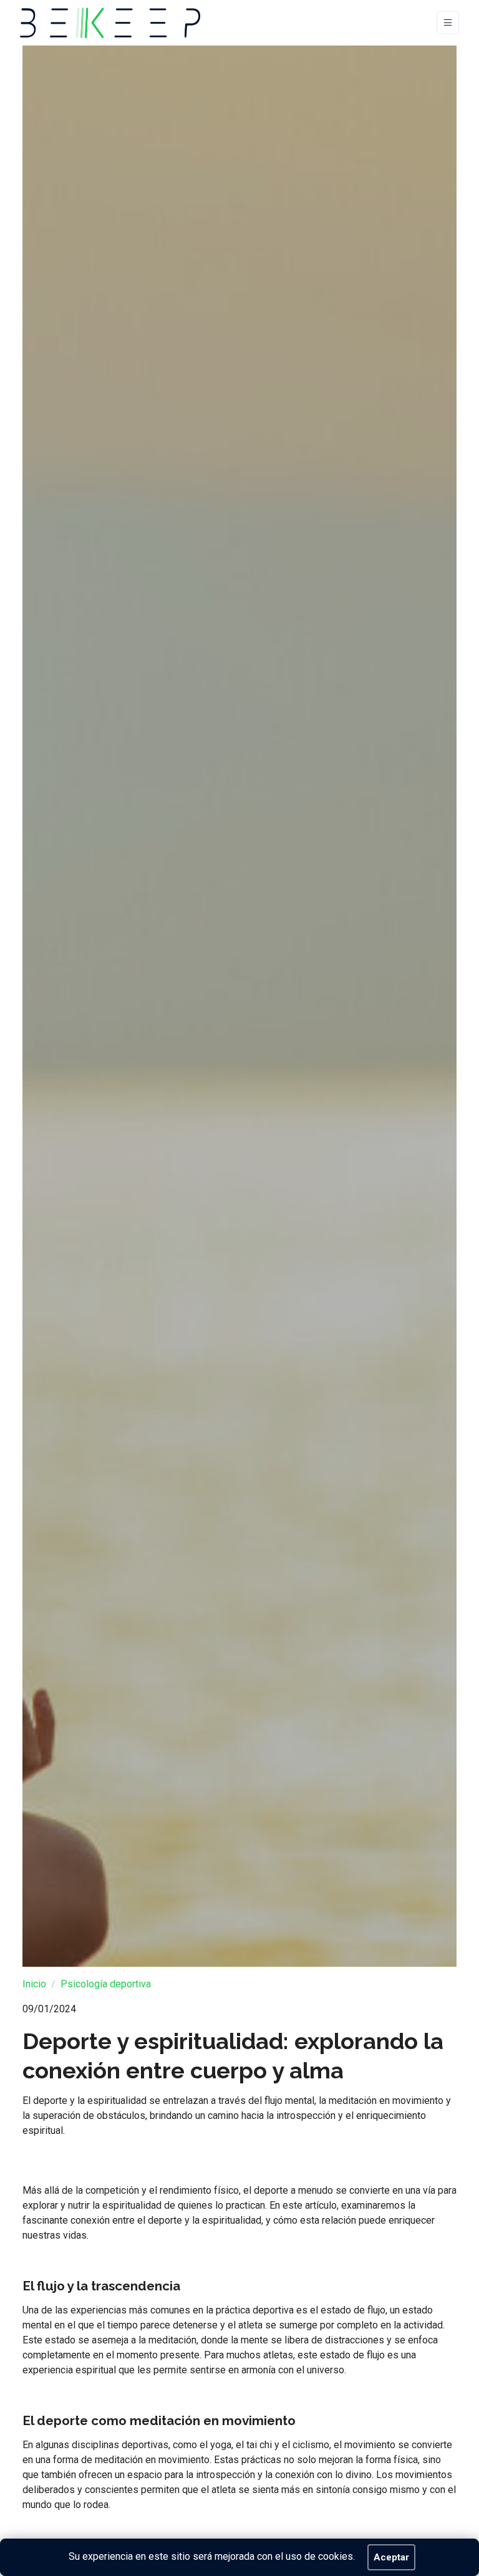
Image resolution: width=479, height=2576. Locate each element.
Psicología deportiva (106, 1984)
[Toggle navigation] (448, 23)
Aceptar (391, 2557)
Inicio (34, 1984)
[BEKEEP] (110, 23)
